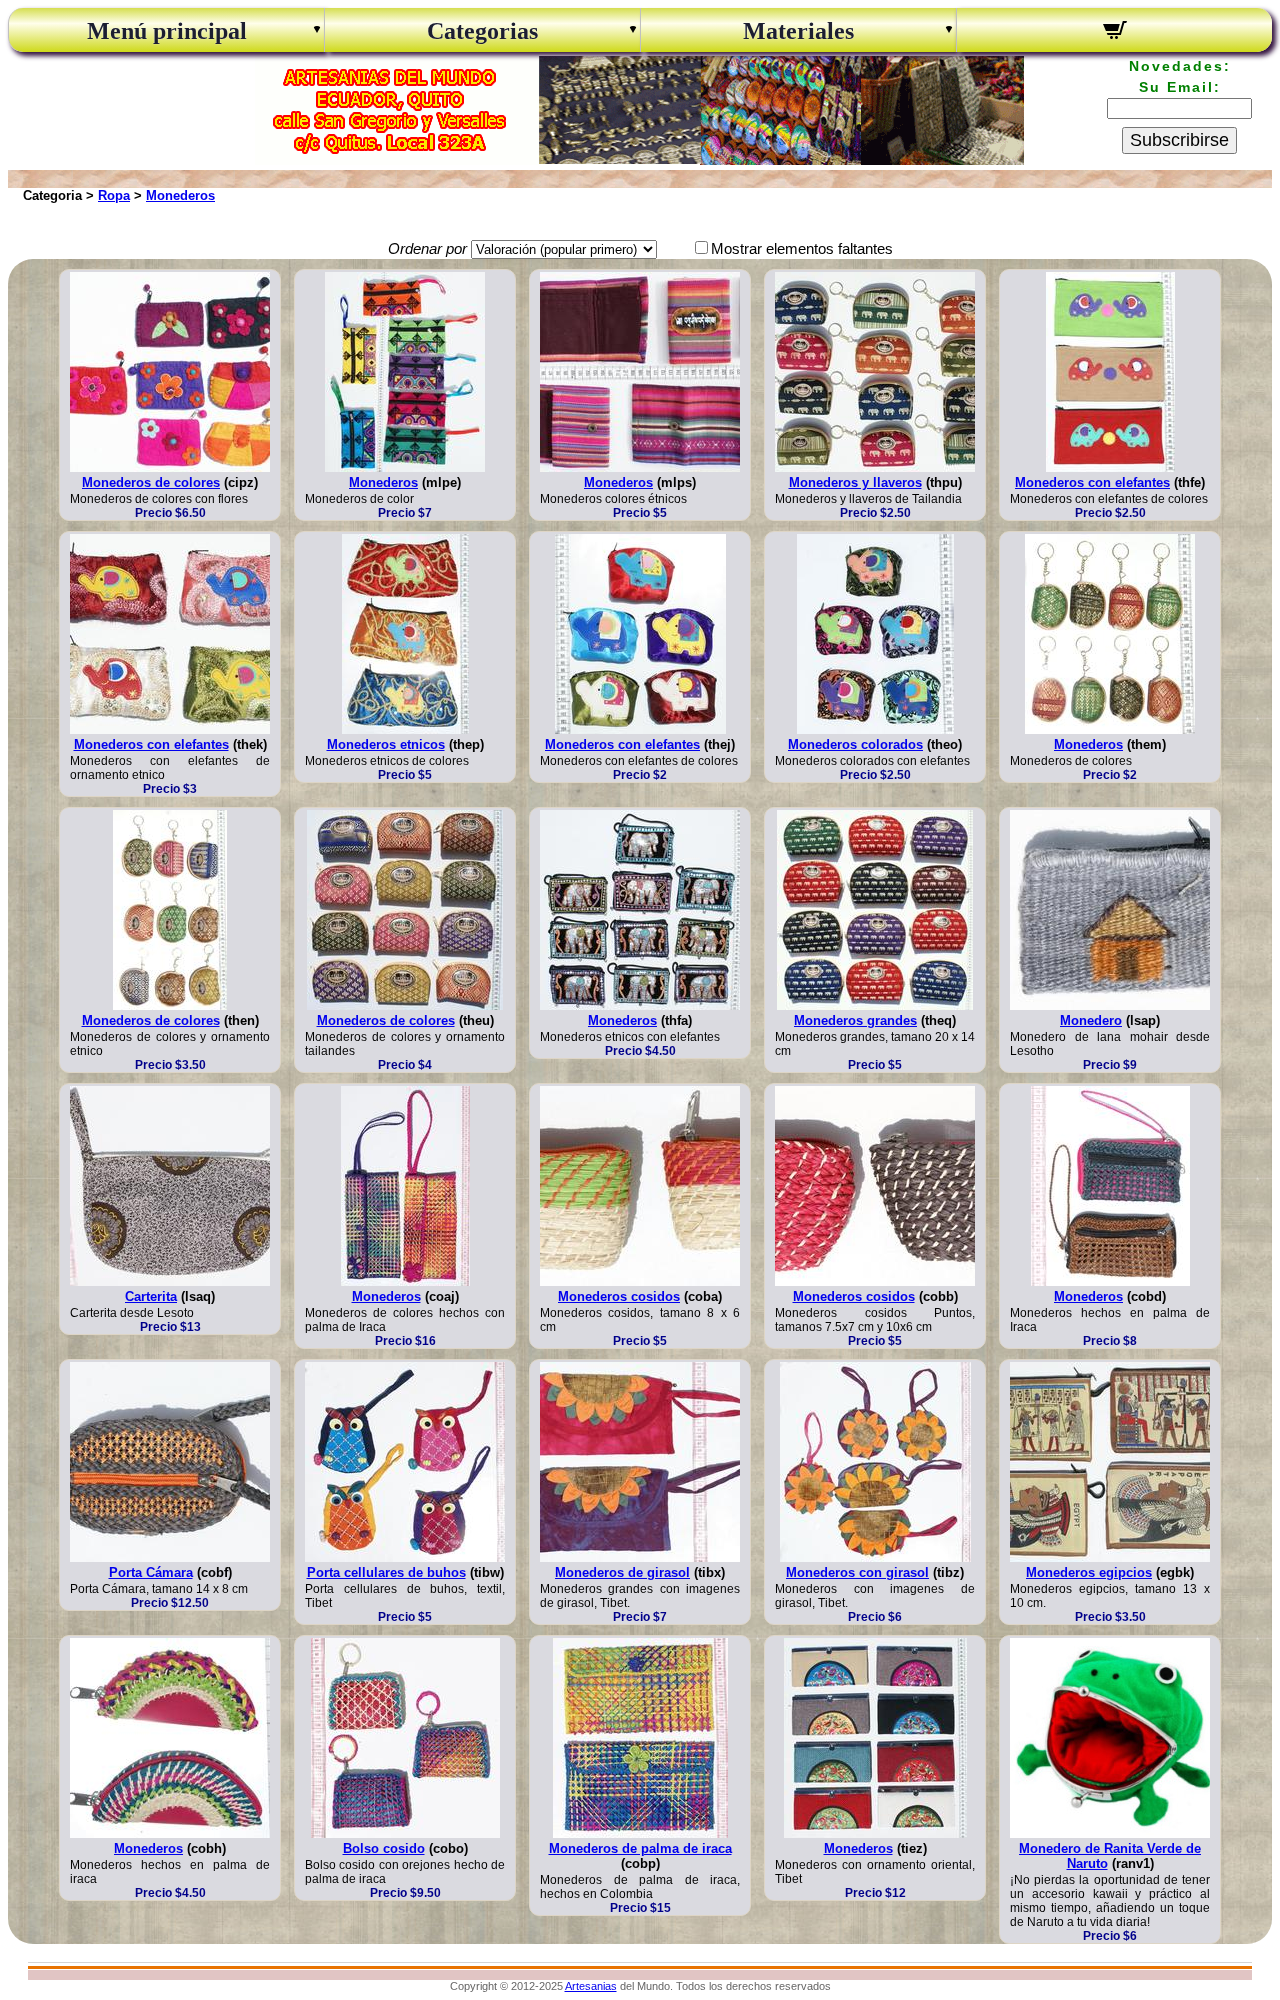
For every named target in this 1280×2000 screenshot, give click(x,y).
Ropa (114, 195)
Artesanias (591, 1986)
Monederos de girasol (622, 1572)
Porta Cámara (151, 1572)
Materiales (798, 31)
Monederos (180, 195)
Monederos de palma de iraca (640, 1848)
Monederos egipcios (1089, 1572)
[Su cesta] (1114, 33)
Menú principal (167, 31)
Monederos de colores (151, 482)
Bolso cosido (384, 1848)
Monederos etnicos (386, 744)
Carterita (151, 1296)
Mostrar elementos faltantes (802, 248)
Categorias (482, 31)
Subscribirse (1179, 140)
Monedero (1091, 1020)
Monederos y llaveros (855, 482)
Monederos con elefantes (1092, 482)
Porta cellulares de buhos (386, 1572)
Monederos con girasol (857, 1572)
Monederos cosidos (619, 1296)
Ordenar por (427, 248)
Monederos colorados (855, 744)
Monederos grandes (855, 1020)
